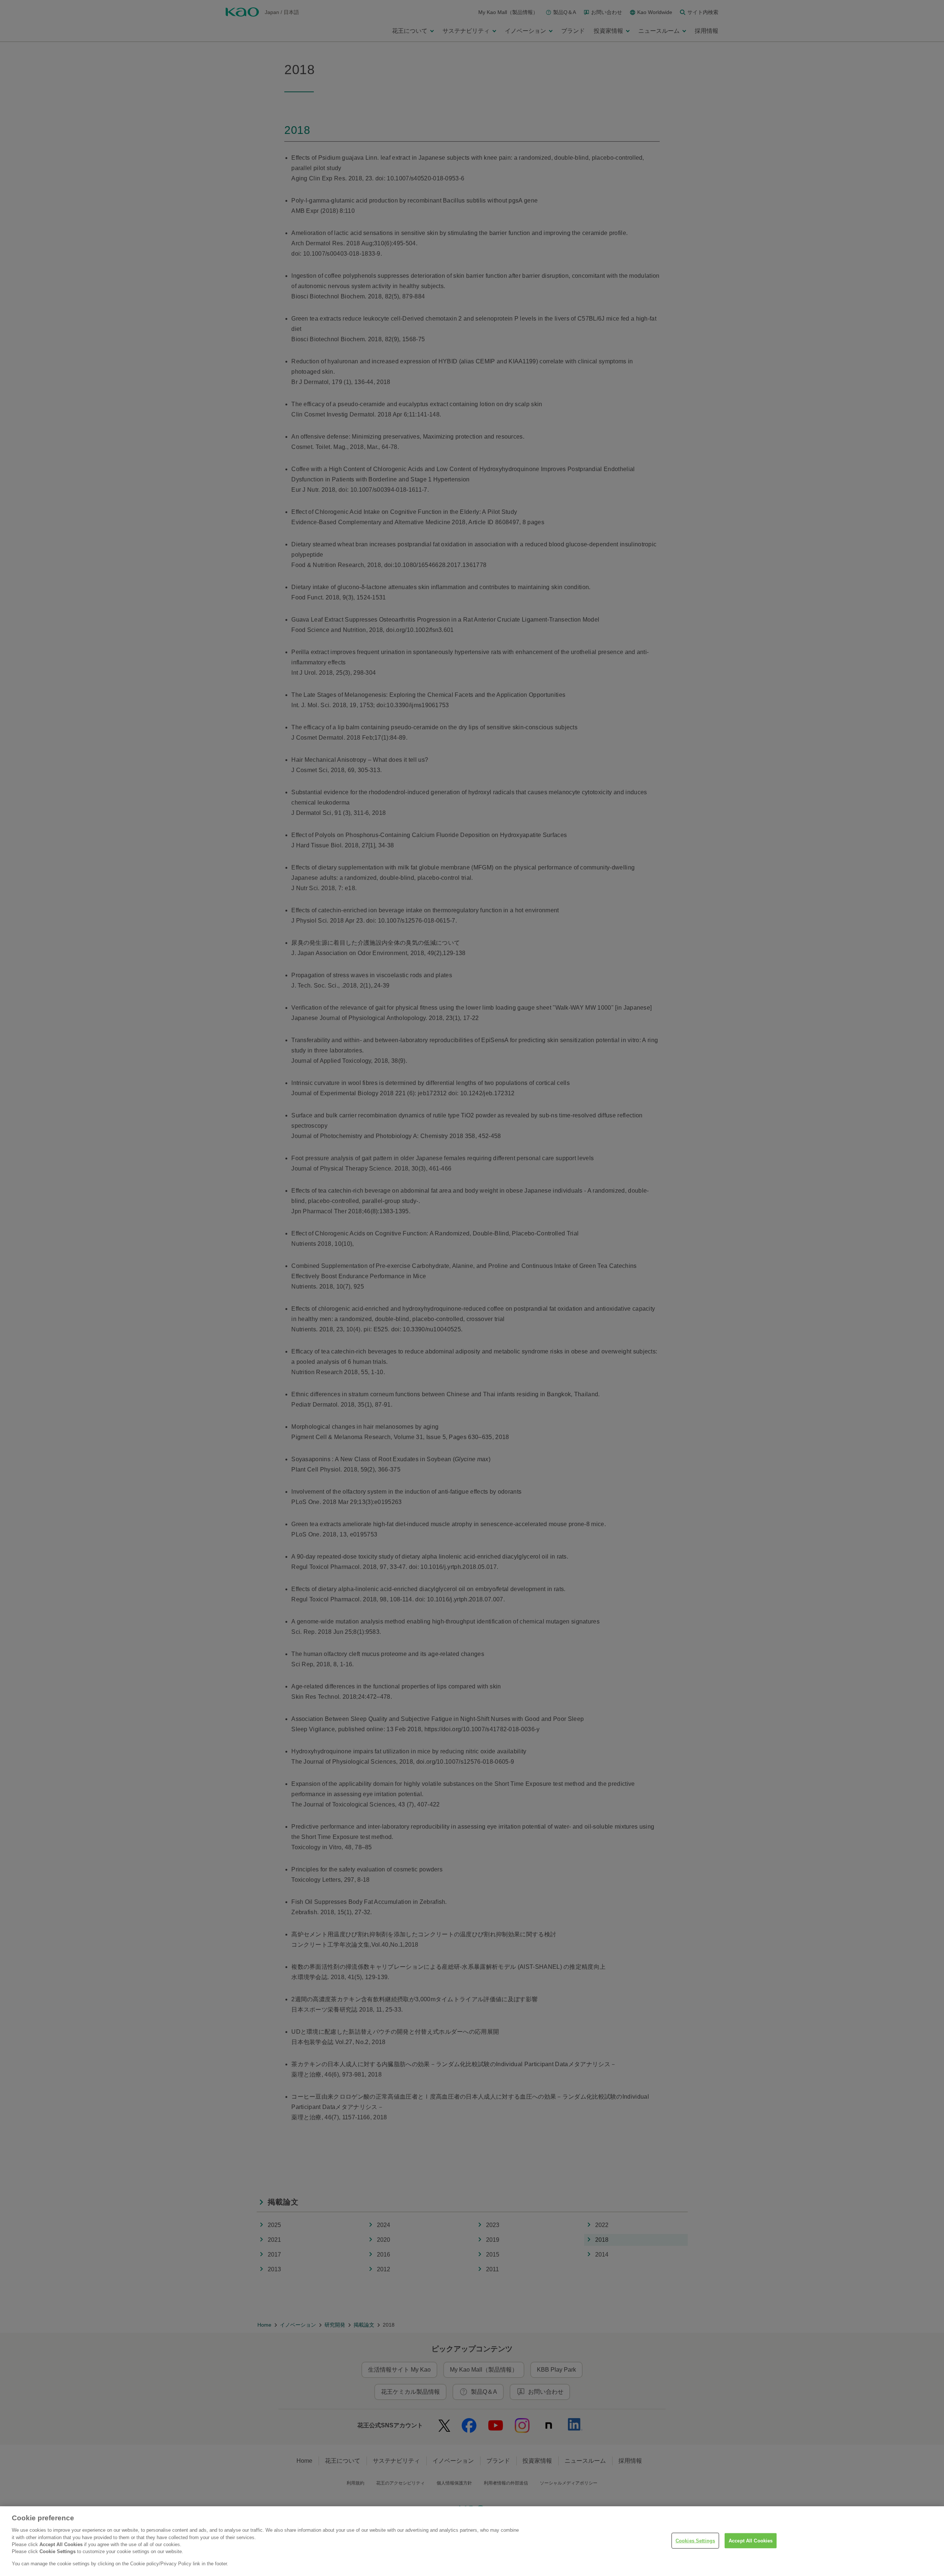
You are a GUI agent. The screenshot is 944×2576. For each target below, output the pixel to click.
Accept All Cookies (751, 2540)
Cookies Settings (695, 2540)
